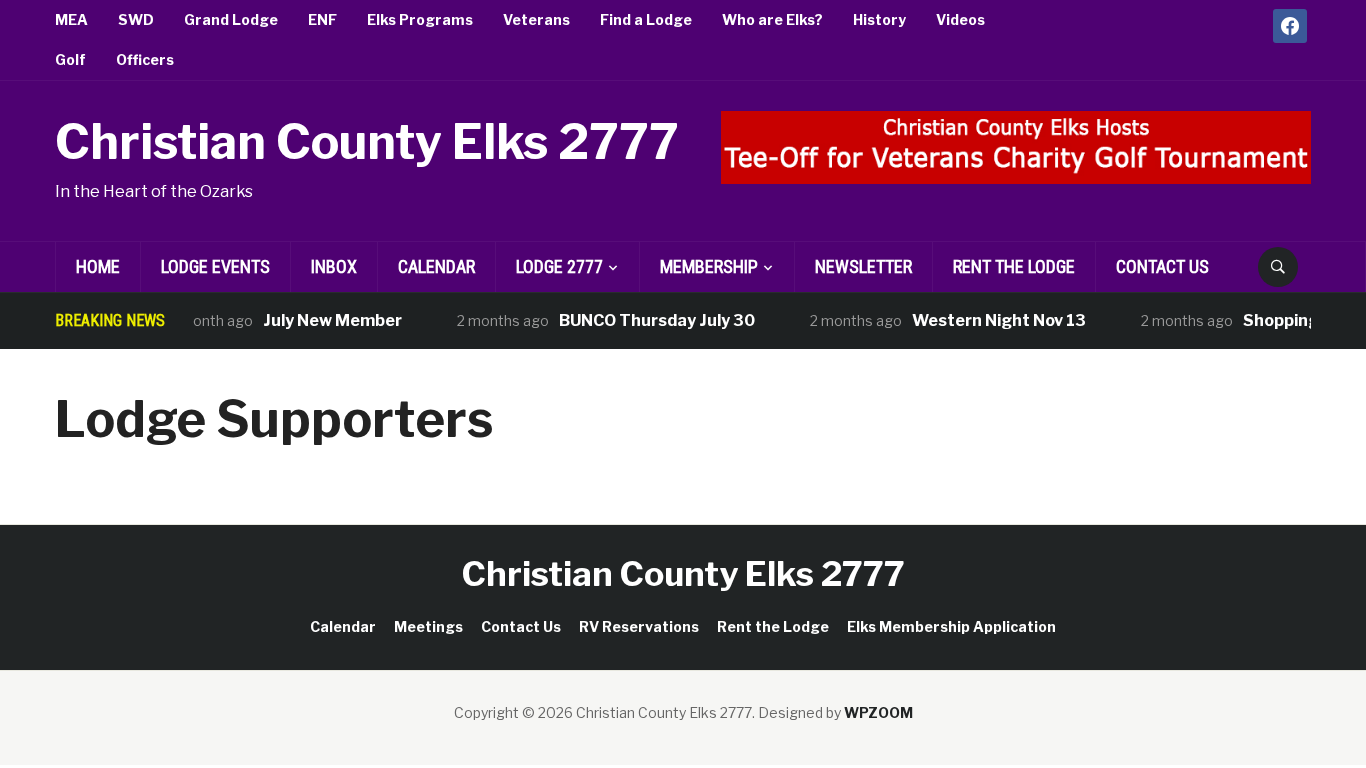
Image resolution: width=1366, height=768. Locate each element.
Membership (709, 266)
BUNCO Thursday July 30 (645, 320)
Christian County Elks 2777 (367, 142)
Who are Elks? (772, 19)
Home (98, 266)
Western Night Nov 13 (987, 320)
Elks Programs (420, 19)
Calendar (436, 266)
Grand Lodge (231, 19)
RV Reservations (639, 626)
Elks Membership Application (951, 626)
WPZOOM (878, 712)
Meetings (428, 626)
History (879, 19)
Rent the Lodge (1014, 266)
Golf (70, 59)
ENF (322, 19)
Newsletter (863, 266)
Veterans (536, 19)
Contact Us (1162, 266)
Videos (960, 19)
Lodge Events (215, 266)
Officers (145, 59)
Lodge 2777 (559, 266)
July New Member (320, 320)
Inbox (334, 266)
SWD (136, 19)
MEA (71, 19)
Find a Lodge (646, 19)
